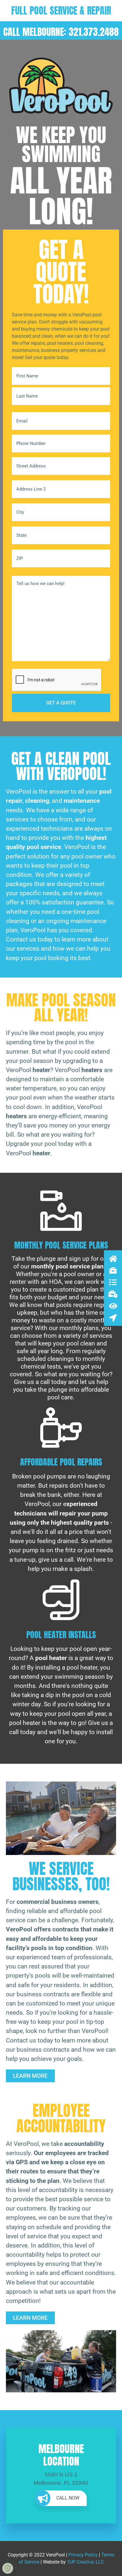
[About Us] (113, 1270)
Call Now (68, 2498)
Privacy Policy (83, 2555)
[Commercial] (113, 1294)
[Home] (113, 1259)
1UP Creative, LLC (85, 2562)
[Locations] (113, 1318)
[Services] (113, 1282)
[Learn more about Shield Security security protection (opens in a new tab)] (8, 2568)
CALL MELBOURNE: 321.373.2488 (61, 32)
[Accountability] (113, 1306)
